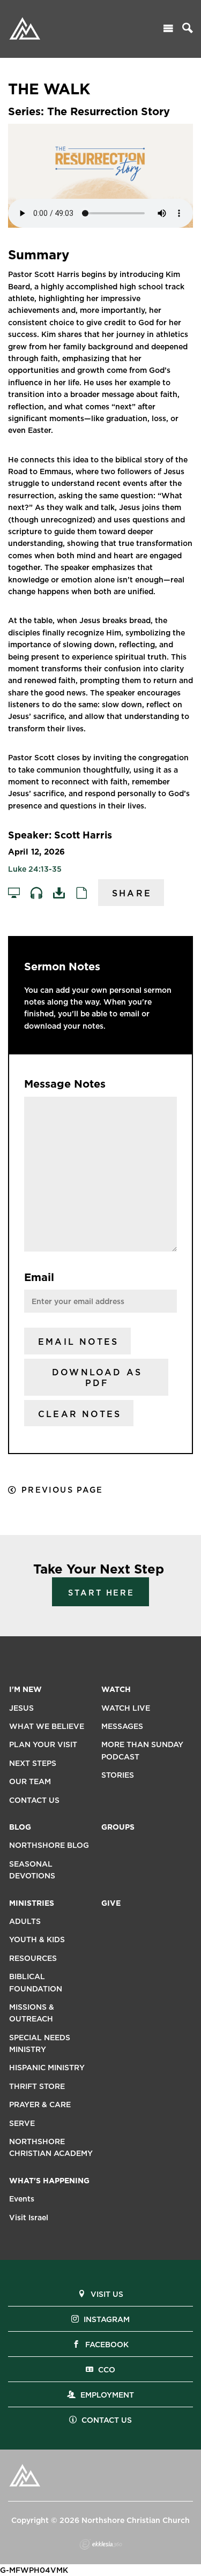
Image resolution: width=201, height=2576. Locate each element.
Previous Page (62, 1490)
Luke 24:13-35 (35, 869)
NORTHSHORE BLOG (49, 1845)
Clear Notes (80, 1414)
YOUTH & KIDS (37, 1940)
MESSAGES (122, 1726)
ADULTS (25, 1921)
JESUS (21, 1708)
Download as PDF (97, 1378)
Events (22, 2199)
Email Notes (78, 1342)
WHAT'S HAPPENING (49, 2181)
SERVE (22, 2123)
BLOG (20, 1827)
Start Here (101, 1593)
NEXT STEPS (33, 1763)
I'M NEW (25, 1689)
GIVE (111, 1903)
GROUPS (118, 1827)
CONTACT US (34, 1800)
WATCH (116, 1689)
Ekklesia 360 (101, 2544)
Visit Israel (29, 2218)
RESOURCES (33, 1958)
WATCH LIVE (126, 1708)
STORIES (118, 1775)
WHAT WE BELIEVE (47, 1726)
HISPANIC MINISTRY (47, 2068)
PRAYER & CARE (40, 2105)
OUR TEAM (30, 1781)
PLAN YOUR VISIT (43, 1744)
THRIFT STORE (37, 2086)
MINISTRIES (32, 1903)
